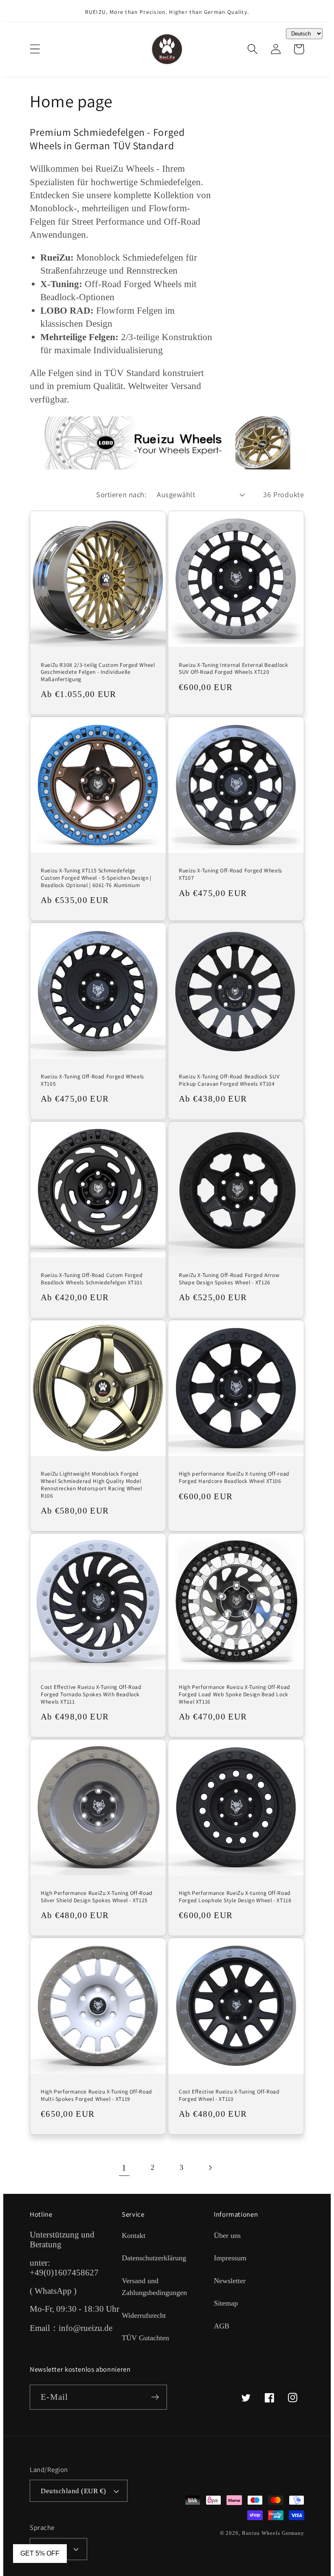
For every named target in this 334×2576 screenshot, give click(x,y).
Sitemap (226, 2303)
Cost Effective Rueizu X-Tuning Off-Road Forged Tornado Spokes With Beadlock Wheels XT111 (91, 1694)
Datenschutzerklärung (154, 2258)
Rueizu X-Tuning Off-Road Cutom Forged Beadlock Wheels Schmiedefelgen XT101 (92, 1279)
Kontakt (134, 2235)
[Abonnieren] (155, 2397)
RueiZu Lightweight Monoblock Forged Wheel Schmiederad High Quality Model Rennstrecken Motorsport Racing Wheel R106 (91, 1485)
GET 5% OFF (40, 2553)
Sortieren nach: (121, 494)
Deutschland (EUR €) (74, 2491)
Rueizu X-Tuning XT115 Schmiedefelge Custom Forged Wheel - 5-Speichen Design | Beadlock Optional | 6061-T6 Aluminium (96, 878)
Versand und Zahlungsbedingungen (154, 2287)
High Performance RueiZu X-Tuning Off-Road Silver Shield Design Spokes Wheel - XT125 (97, 1897)
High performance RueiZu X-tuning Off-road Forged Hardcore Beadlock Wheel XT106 (234, 1477)
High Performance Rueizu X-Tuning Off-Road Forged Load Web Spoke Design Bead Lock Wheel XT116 (235, 1694)
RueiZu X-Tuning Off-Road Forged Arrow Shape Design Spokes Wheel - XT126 (229, 1279)
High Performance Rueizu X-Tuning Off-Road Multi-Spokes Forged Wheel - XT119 (97, 2095)
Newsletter (230, 2281)
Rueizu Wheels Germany (273, 2533)
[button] (35, 49)
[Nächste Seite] (210, 2168)
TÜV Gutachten (145, 2338)
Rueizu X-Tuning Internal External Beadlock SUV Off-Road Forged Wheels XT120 (233, 669)
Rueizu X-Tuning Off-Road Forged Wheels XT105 (92, 1080)
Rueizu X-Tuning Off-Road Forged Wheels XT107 (231, 874)
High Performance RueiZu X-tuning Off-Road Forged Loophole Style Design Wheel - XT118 (235, 1897)
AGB (222, 2326)
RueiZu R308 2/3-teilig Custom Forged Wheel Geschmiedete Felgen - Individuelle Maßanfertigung (98, 672)
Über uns (227, 2235)
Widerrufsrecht (144, 2315)
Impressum (230, 2258)
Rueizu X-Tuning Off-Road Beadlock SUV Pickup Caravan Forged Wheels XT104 (229, 1080)
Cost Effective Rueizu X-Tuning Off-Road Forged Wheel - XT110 (229, 2095)
